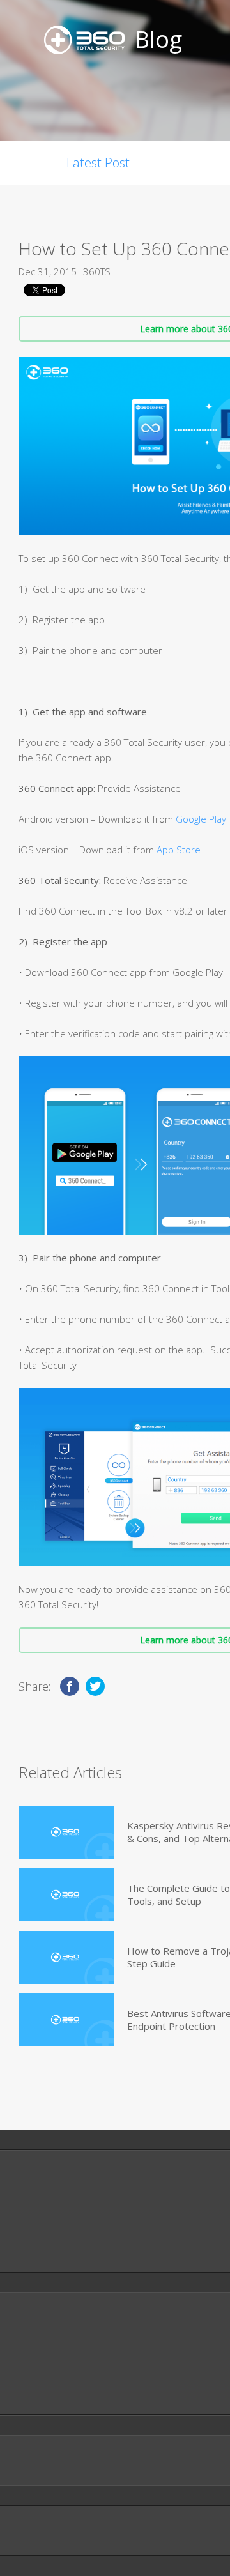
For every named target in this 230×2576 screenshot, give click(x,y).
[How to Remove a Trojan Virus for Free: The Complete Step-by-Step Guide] (66, 1957)
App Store (179, 850)
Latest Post (98, 163)
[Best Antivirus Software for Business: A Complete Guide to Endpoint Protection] (66, 2020)
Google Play (201, 819)
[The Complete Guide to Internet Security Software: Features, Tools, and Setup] (66, 1895)
